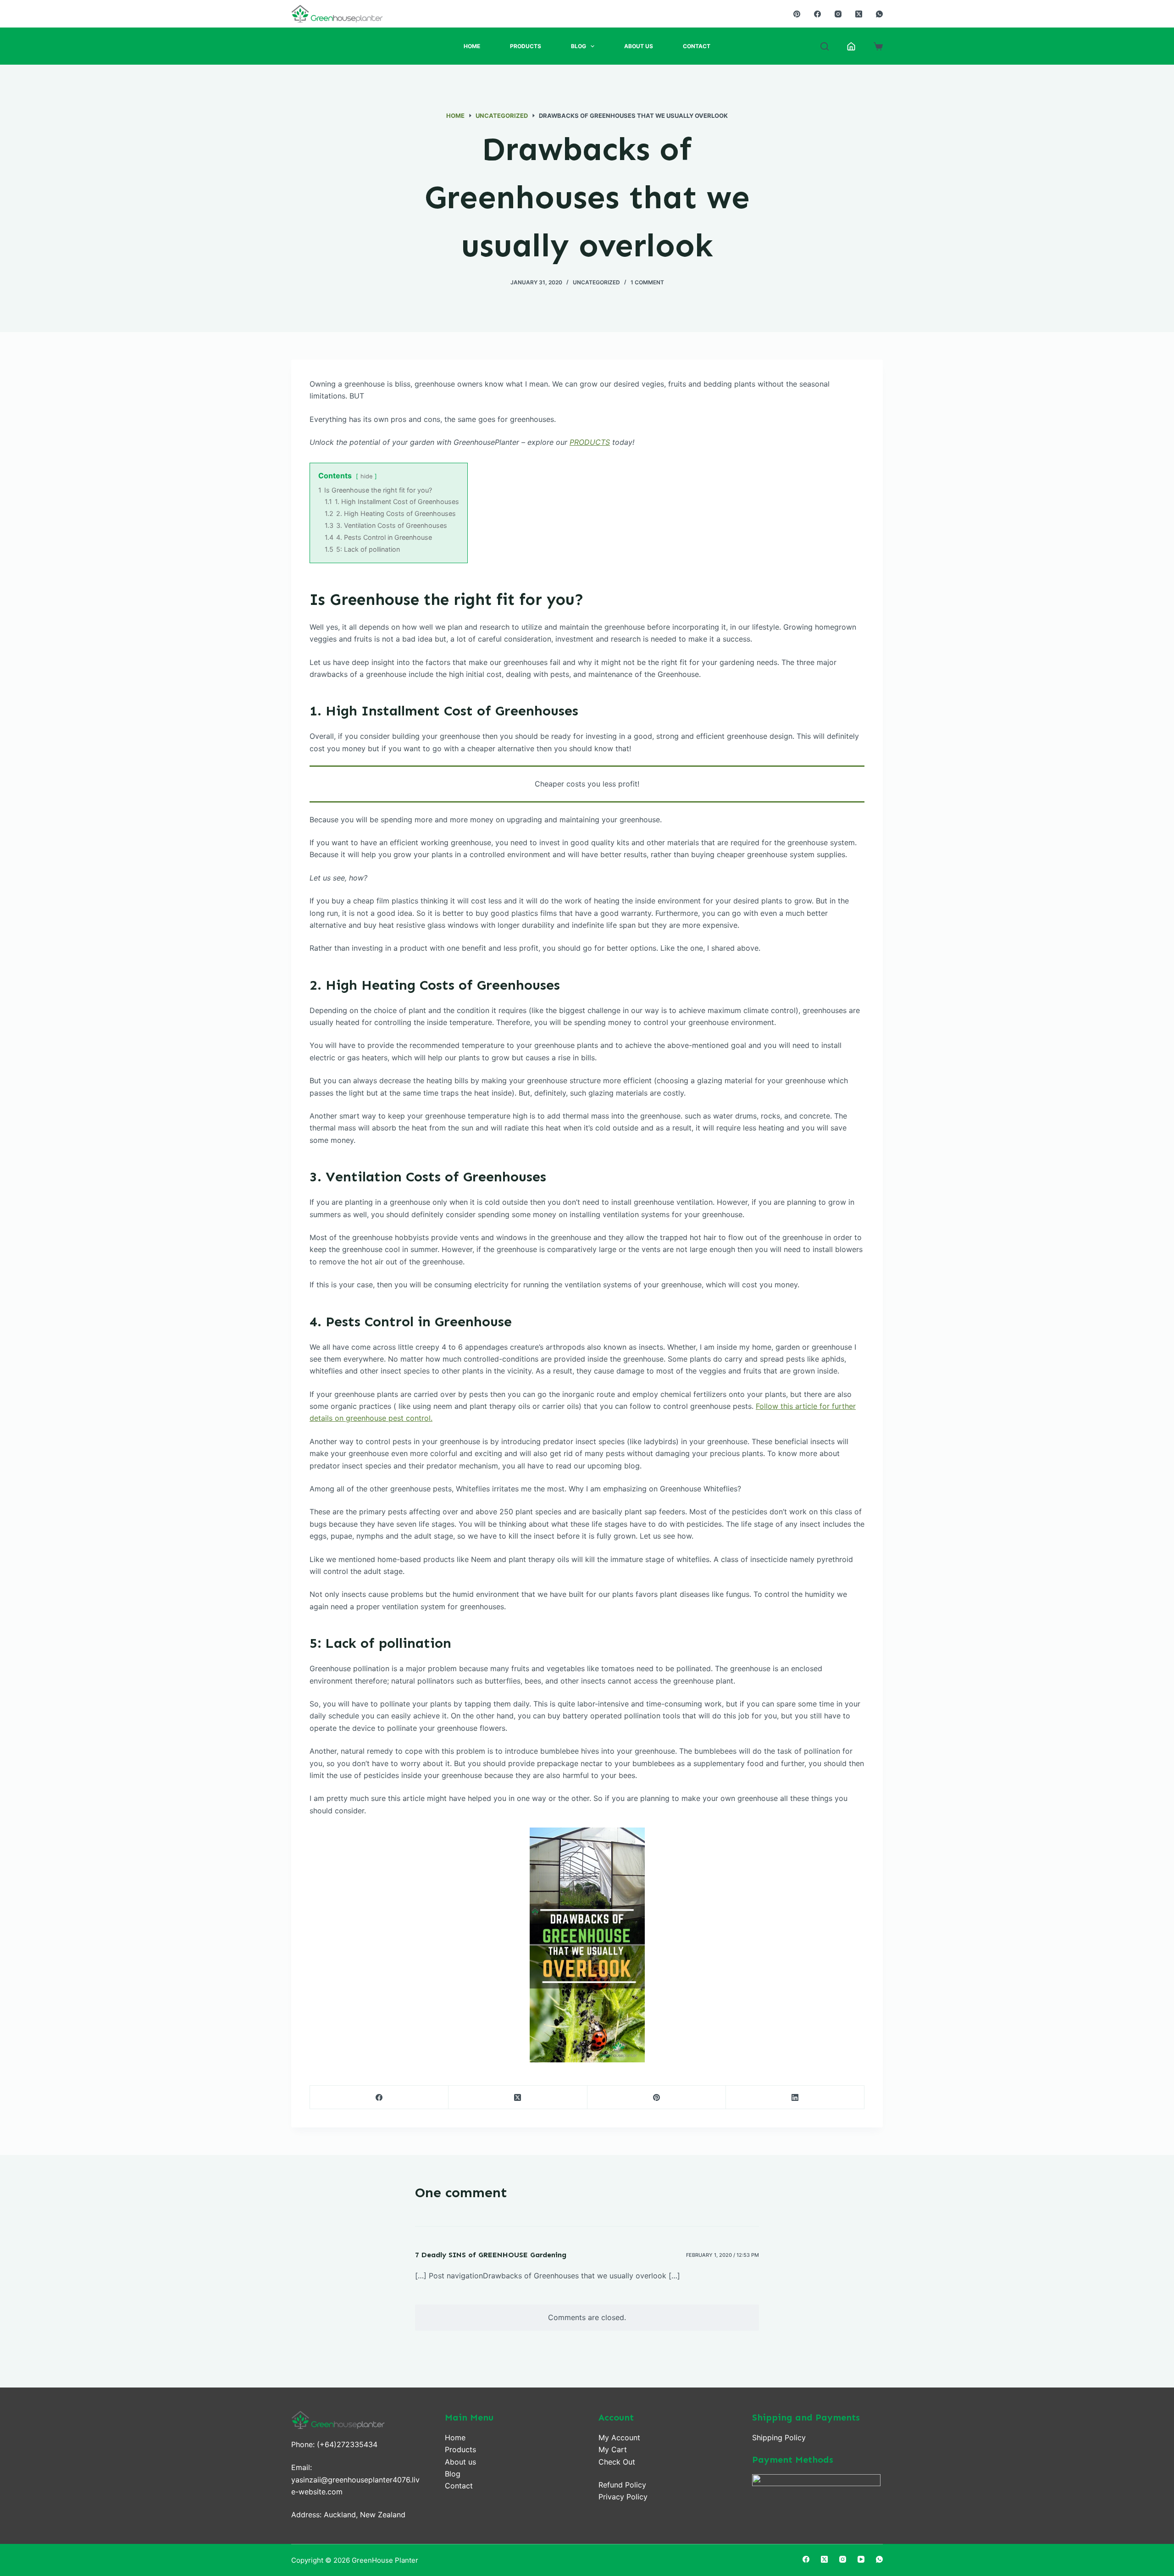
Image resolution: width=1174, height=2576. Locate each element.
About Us (639, 46)
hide (366, 476)
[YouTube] (861, 2559)
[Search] (825, 46)
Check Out (617, 2462)
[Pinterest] (797, 14)
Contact (697, 46)
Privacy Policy (623, 2497)
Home (472, 46)
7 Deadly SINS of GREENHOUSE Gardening (491, 2255)
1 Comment (647, 282)
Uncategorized (596, 282)
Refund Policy (622, 2485)
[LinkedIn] (795, 2097)
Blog (579, 46)
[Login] (851, 46)
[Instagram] (838, 14)
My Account (619, 2438)
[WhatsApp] (879, 14)
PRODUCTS (590, 442)
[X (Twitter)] (859, 14)
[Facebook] (817, 14)
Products (526, 46)
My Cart (613, 2449)
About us (460, 2462)
